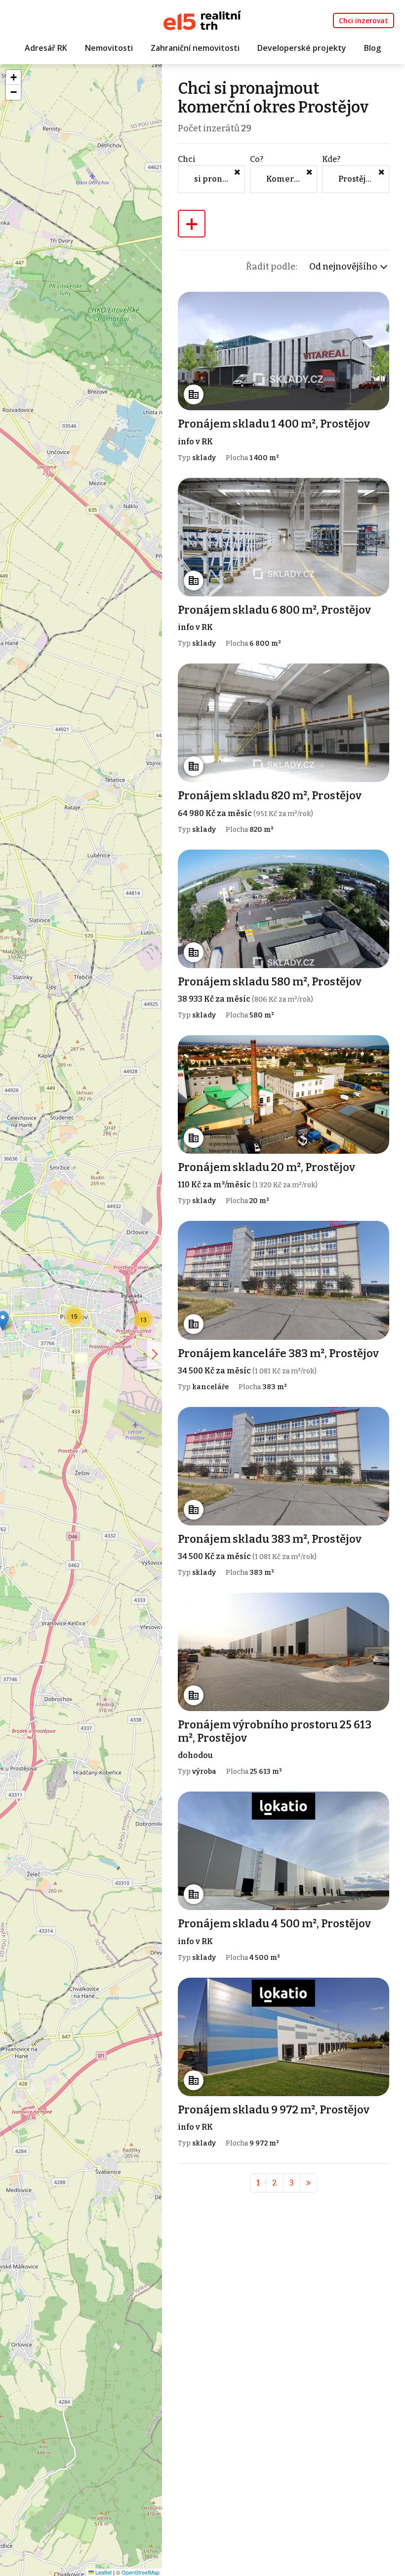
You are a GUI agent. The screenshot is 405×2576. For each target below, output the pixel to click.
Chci (187, 159)
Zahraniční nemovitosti (195, 48)
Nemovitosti (109, 48)
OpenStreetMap (141, 2572)
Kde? (331, 159)
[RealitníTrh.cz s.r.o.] (202, 20)
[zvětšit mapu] (155, 1354)
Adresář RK (46, 48)
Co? (257, 159)
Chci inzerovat (364, 20)
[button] (143, 1320)
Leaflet (103, 2572)
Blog (372, 48)
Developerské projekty (302, 48)
